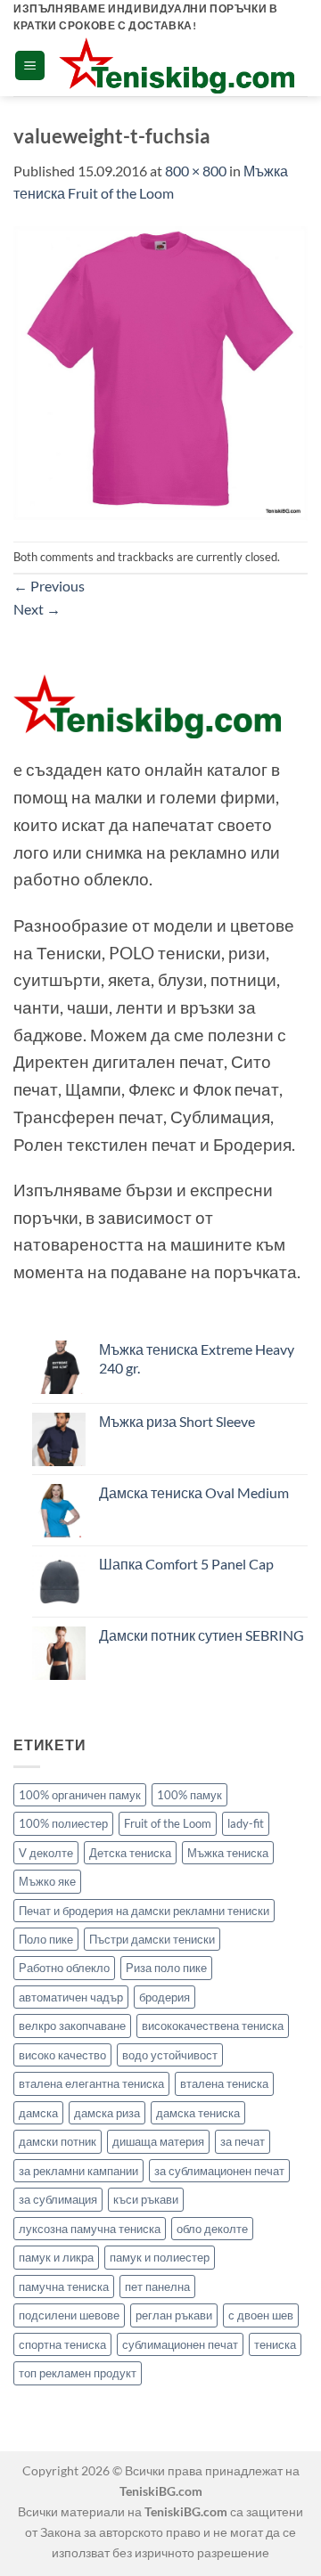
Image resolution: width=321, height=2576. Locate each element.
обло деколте (212, 2229)
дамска (38, 2113)
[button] (30, 65)
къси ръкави (146, 2199)
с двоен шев (261, 2315)
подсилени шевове (69, 2315)
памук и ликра (56, 2257)
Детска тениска (130, 1853)
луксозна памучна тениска (90, 2229)
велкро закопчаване (72, 2026)
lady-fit (246, 1823)
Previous (49, 586)
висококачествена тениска (213, 2026)
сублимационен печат (180, 2344)
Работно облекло (64, 1968)
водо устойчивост (170, 2055)
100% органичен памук (80, 1795)
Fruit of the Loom (168, 1823)
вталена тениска (224, 2083)
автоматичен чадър (71, 1997)
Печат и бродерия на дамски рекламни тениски (144, 1911)
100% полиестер (63, 1823)
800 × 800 (196, 171)
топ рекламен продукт (78, 2373)
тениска (275, 2344)
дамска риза (107, 2113)
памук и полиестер (160, 2257)
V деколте (46, 1853)
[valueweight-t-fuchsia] (160, 371)
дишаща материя (158, 2141)
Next (37, 609)
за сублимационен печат (219, 2171)
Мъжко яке (47, 1881)
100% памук (189, 1795)
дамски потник (58, 2141)
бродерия (165, 1997)
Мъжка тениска (228, 1853)
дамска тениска (198, 2113)
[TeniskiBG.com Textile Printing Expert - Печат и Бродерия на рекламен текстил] (177, 65)
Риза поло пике (166, 1968)
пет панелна (157, 2287)
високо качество (62, 2055)
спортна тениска (62, 2344)
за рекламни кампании (78, 2171)
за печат (243, 2141)
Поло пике (46, 1939)
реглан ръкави (174, 2315)
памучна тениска (64, 2287)
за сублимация (58, 2199)
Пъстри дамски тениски (152, 1939)
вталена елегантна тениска (91, 2083)
